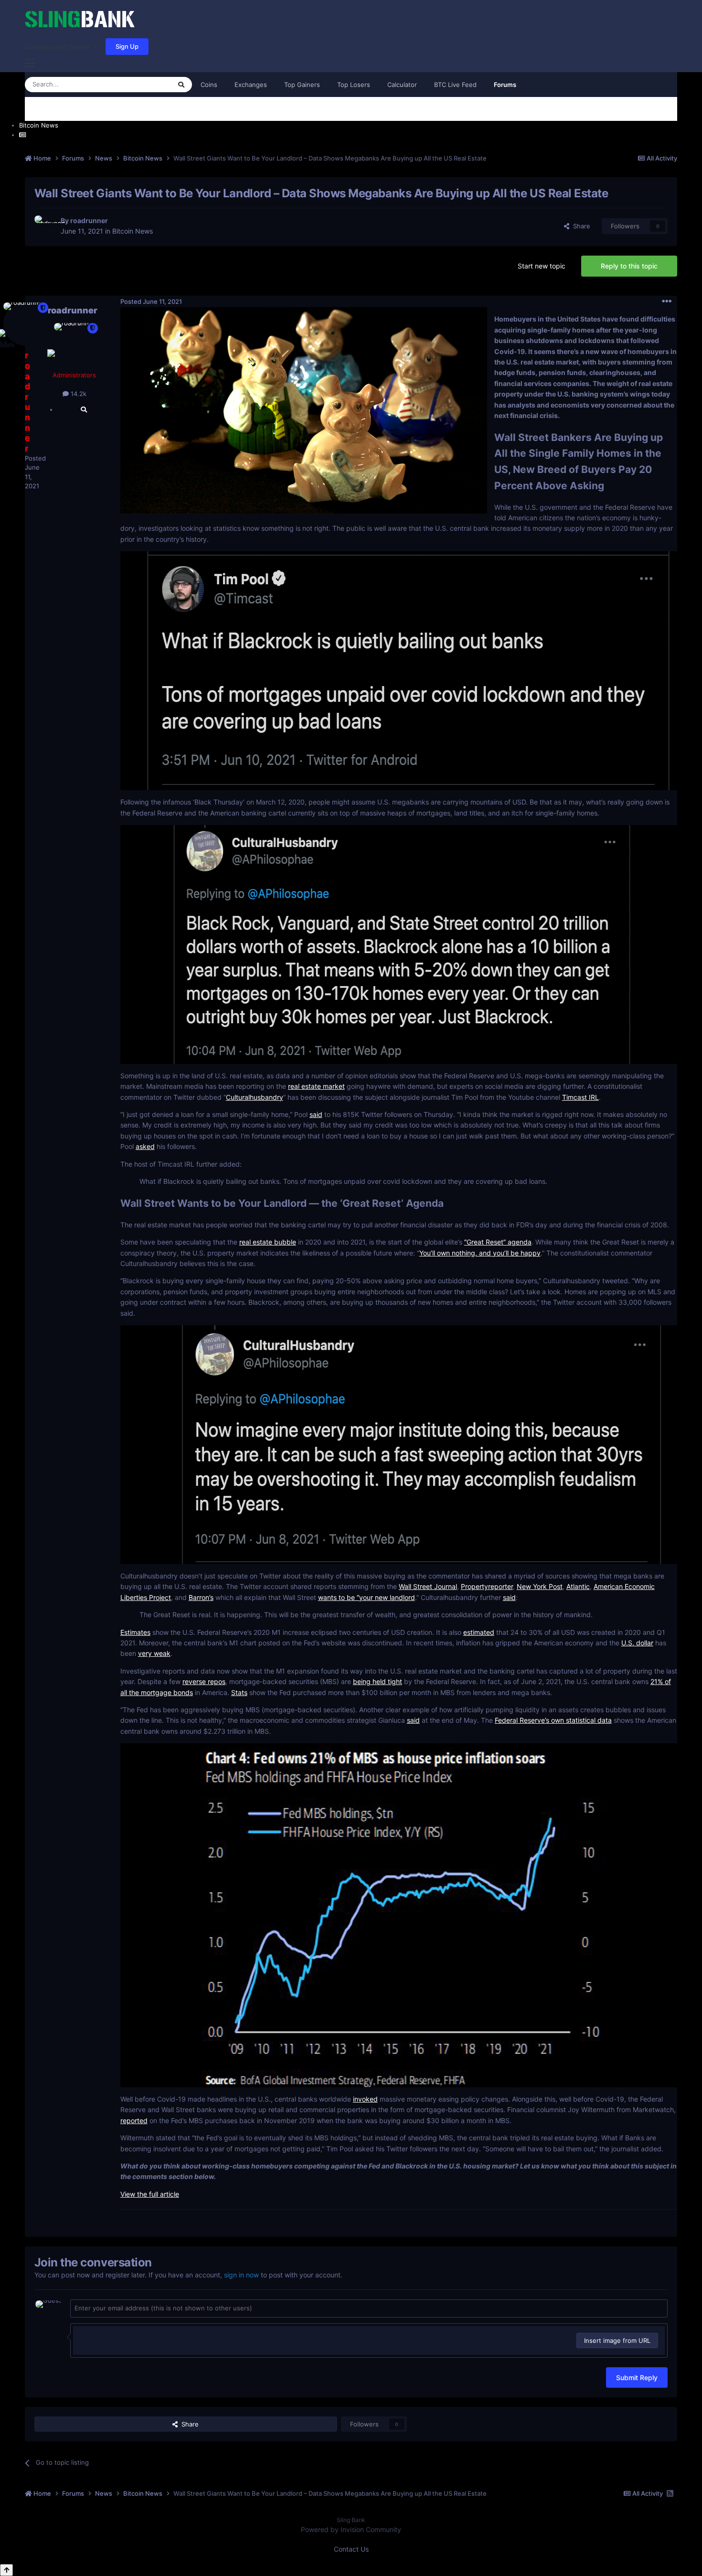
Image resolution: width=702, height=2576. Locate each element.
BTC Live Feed (455, 85)
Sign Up (127, 46)
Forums (505, 85)
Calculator (402, 85)
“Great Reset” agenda (498, 1242)
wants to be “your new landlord (367, 1597)
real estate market (316, 1086)
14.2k (78, 394)
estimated (479, 1632)
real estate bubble (268, 1242)
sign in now (241, 2275)
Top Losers (354, 85)
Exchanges (251, 85)
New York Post (540, 1586)
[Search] (181, 85)
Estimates (135, 1632)
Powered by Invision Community (351, 2529)
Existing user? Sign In (59, 47)
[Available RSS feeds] (670, 2493)
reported (134, 2120)
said (316, 1114)
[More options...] (667, 301)
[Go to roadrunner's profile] (45, 226)
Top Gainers (302, 85)
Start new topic (542, 266)
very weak (154, 1653)
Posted (151, 301)
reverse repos (204, 1681)
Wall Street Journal (428, 1586)
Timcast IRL (580, 1097)
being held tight (378, 1681)
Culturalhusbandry (255, 1097)
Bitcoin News (133, 231)
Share (580, 226)
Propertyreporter (487, 1586)
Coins (209, 85)
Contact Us (351, 2549)
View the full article (150, 2194)
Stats (239, 1692)
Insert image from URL (617, 2340)
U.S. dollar (637, 1643)
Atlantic (578, 1586)
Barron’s (201, 1597)
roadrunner (89, 220)
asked (145, 1146)
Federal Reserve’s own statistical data (553, 1720)
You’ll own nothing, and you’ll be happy (480, 1253)
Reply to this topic (629, 266)
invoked (365, 2099)
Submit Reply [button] (637, 2377)
